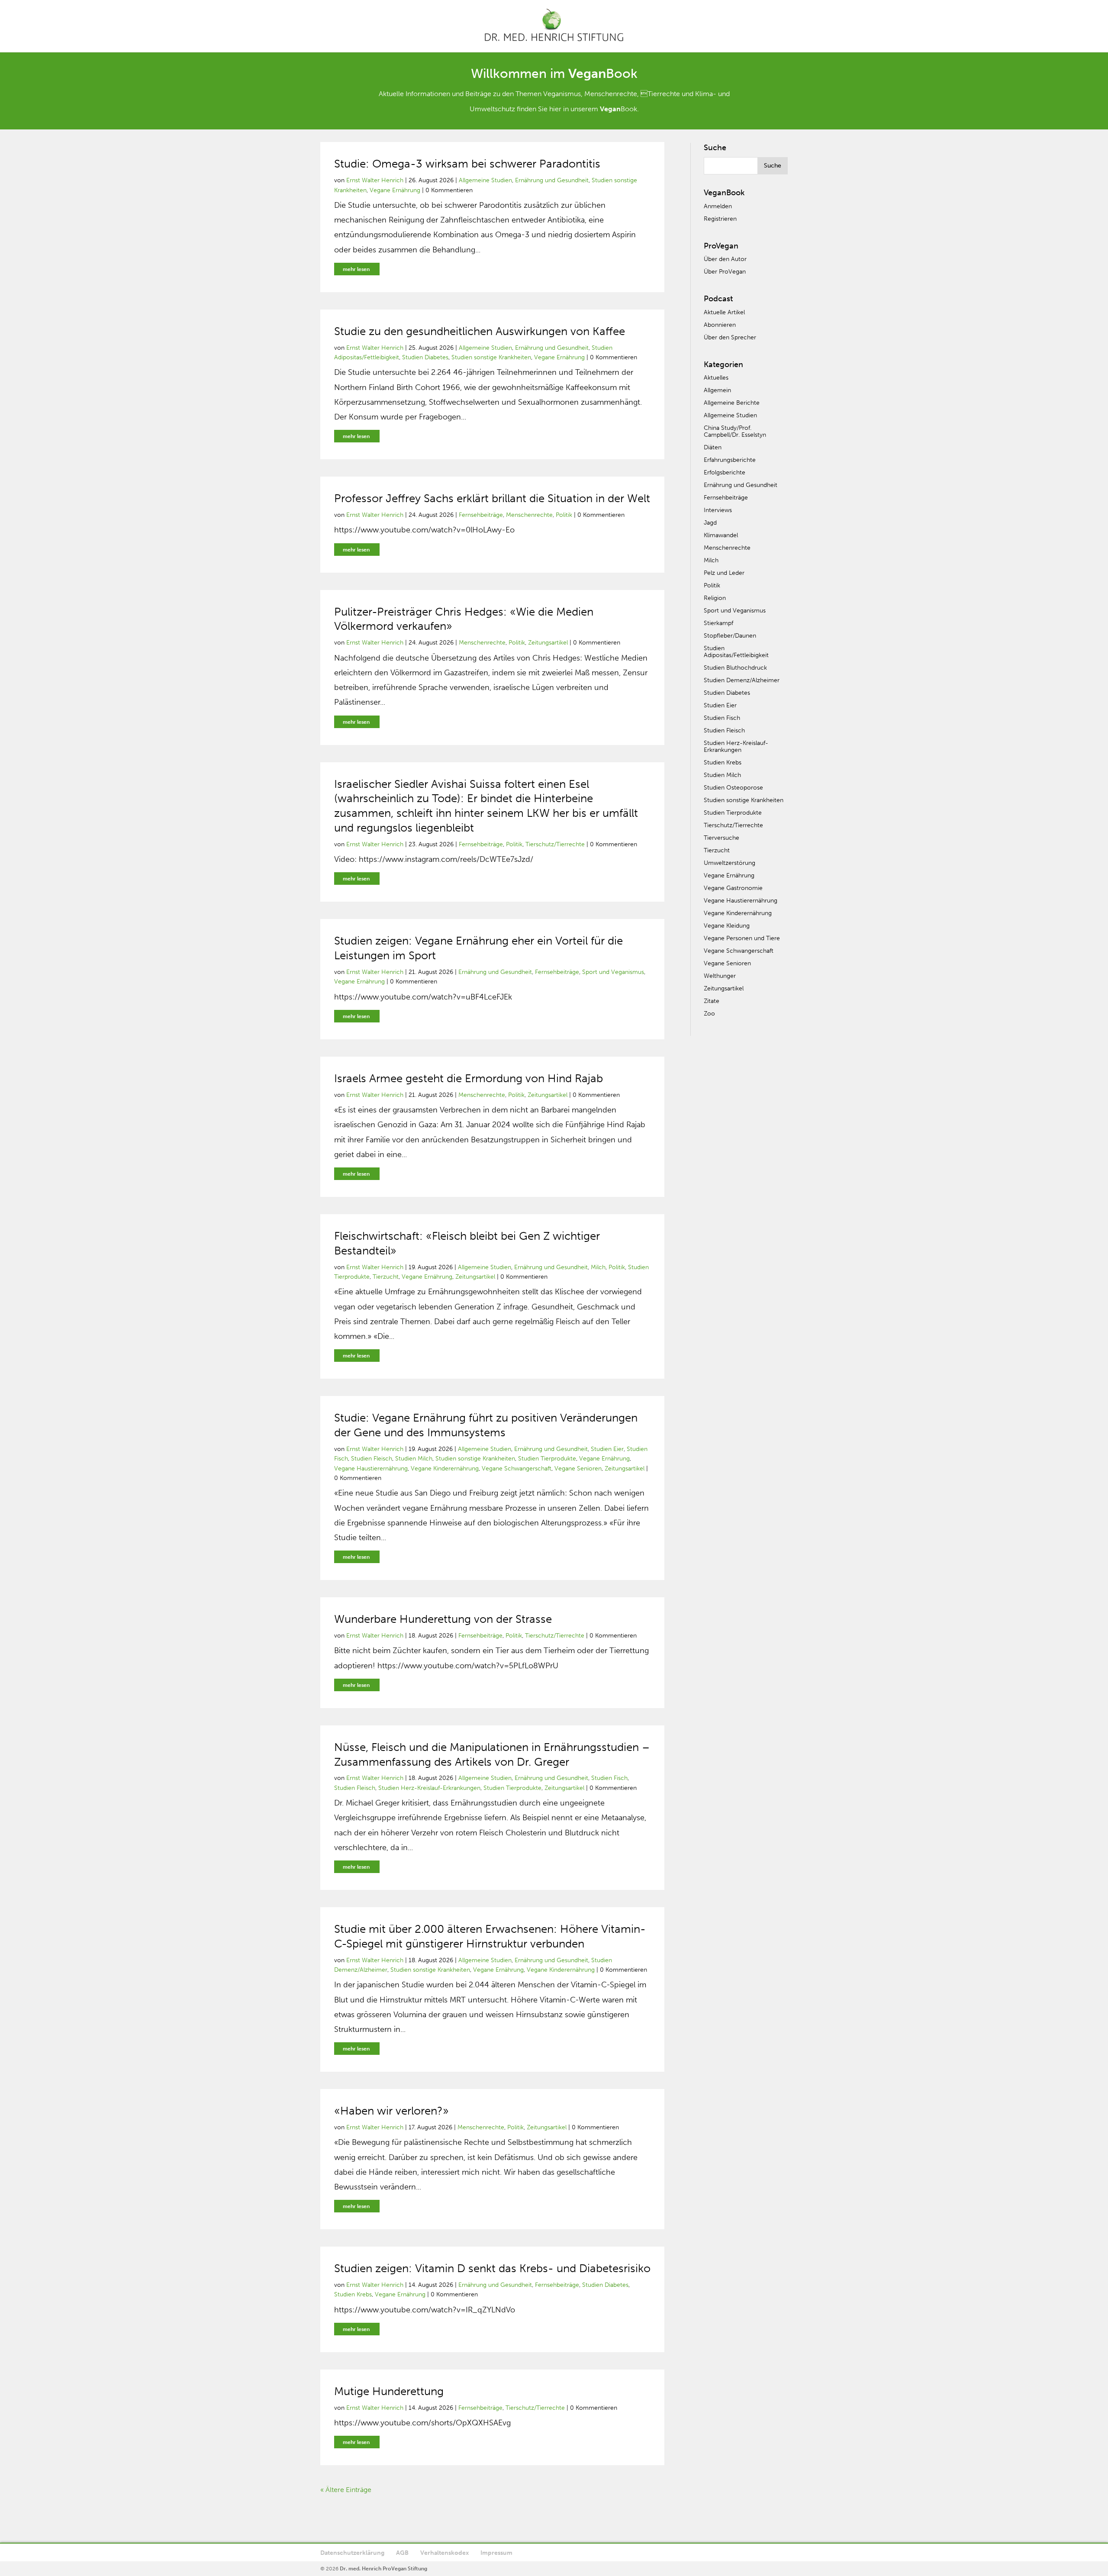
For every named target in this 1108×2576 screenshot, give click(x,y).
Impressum (496, 2553)
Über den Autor (725, 259)
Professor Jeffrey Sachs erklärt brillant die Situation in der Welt (492, 498)
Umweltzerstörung (730, 863)
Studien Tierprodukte (547, 1459)
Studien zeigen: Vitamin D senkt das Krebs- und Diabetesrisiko (492, 2268)
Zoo (709, 1014)
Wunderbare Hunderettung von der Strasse (443, 1619)
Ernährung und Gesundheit (552, 180)
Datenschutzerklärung (352, 2553)
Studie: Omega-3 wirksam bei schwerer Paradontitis (467, 164)
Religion (715, 598)
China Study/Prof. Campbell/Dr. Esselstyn (735, 431)
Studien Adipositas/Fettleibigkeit (736, 652)
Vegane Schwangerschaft (517, 1469)
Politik (564, 515)
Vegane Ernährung (395, 190)
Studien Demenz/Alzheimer (742, 680)
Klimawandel (721, 535)
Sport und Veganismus (613, 972)
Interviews (718, 510)
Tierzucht (386, 1277)
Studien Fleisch (372, 1459)
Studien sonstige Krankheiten (491, 357)
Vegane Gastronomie (733, 888)
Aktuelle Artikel (724, 312)
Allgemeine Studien (485, 180)
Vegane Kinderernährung (445, 1469)
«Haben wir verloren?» (391, 2111)
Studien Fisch (609, 1778)
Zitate (712, 1001)
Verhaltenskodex (444, 2553)
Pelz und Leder (724, 573)
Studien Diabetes (425, 357)
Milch (598, 1267)
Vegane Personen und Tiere (742, 938)
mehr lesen (356, 269)
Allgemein (717, 390)
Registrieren (720, 219)
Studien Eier (607, 1449)
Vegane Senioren (578, 1469)
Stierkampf (718, 623)
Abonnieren (720, 325)
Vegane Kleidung (727, 926)
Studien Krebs (353, 2294)
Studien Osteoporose (733, 788)
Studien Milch (414, 1459)
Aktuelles (716, 378)
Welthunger (720, 976)
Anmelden (718, 206)
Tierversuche (721, 838)
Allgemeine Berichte (732, 403)
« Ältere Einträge (346, 2490)
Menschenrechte (529, 515)
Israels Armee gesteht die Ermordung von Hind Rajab (469, 1078)
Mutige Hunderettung (389, 2391)
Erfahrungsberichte (730, 460)
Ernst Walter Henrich (375, 180)
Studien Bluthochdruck (735, 668)
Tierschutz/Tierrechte (555, 844)
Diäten (713, 447)
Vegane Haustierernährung (371, 1469)
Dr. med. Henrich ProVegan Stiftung (383, 2569)
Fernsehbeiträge (481, 515)
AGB (402, 2553)
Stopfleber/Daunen (730, 636)
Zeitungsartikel (548, 643)
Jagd (710, 523)
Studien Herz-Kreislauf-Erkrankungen (429, 1788)
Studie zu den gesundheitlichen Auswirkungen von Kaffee (480, 331)
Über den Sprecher (730, 337)
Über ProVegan (725, 272)
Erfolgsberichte (725, 472)
